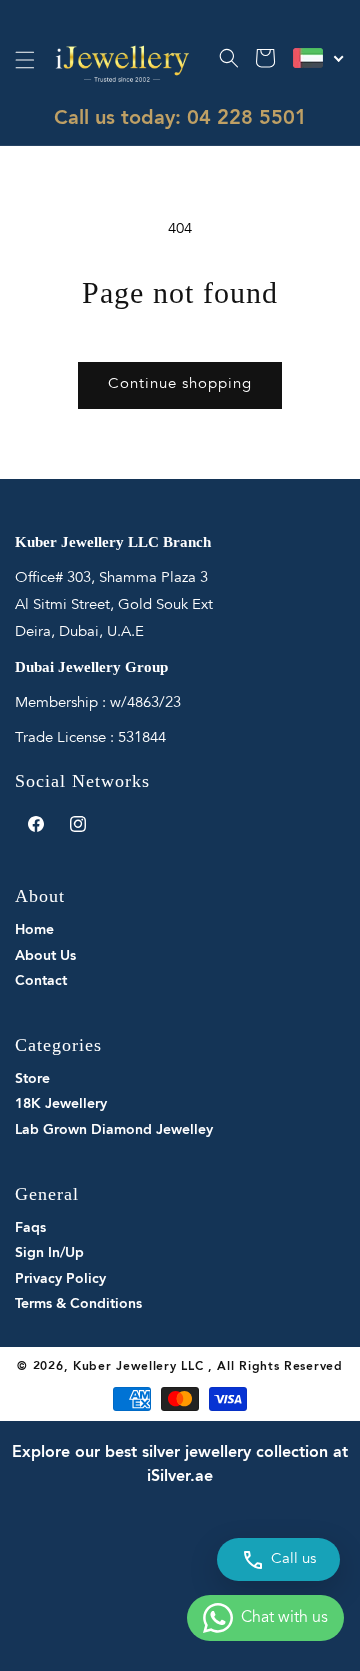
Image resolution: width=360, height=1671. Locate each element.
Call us (293, 1559)
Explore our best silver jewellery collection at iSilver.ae (180, 1465)
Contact (41, 981)
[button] (25, 60)
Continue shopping (180, 384)
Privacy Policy (60, 1279)
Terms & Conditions (78, 1304)
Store (32, 1079)
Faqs (30, 1228)
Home (34, 930)
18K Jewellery (61, 1104)
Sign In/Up (49, 1253)
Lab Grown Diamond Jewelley (114, 1130)
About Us (45, 956)
